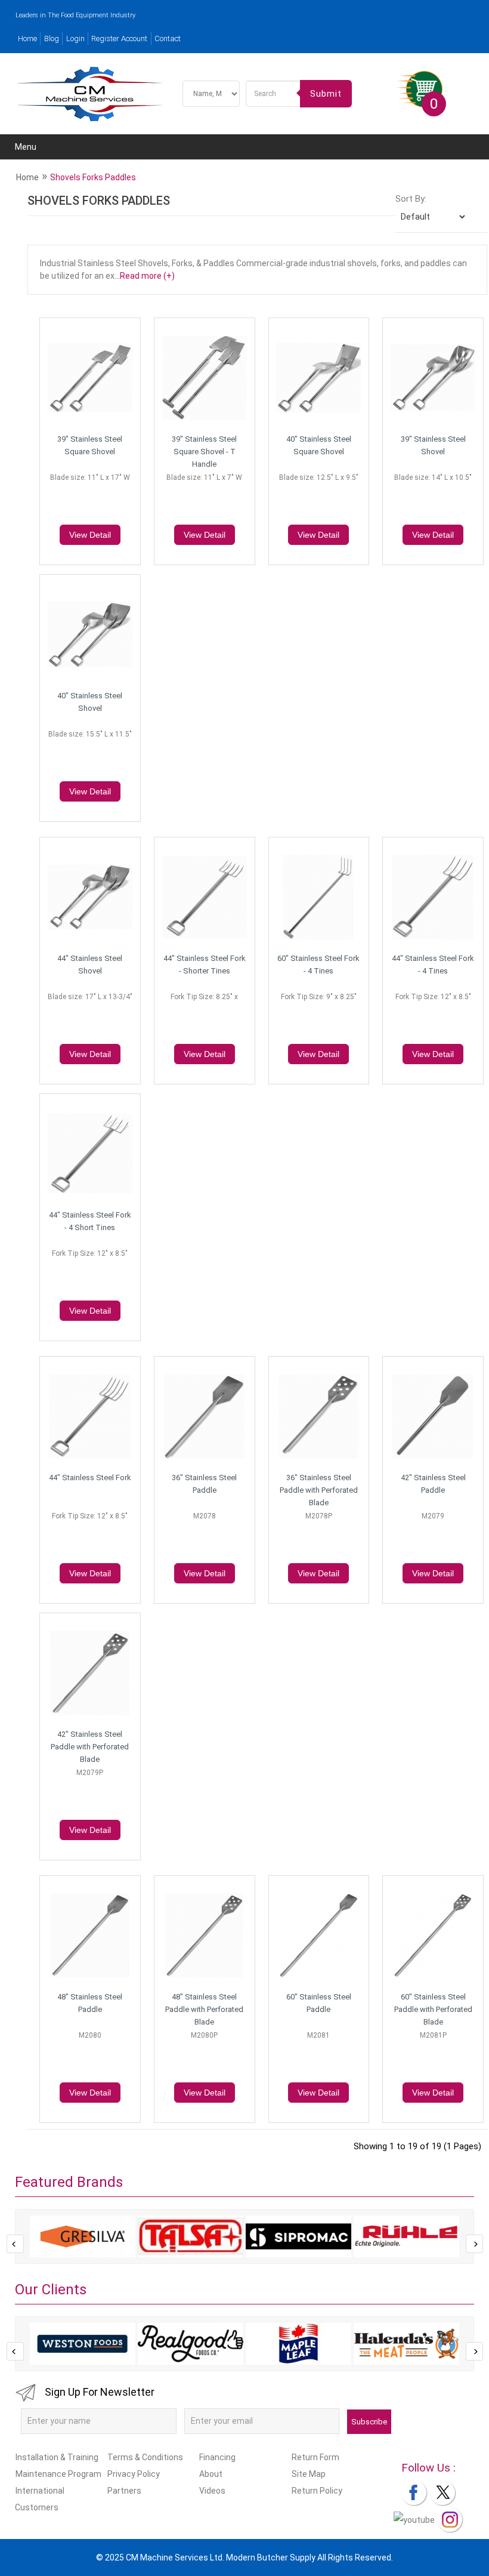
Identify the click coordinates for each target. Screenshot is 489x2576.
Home (27, 38)
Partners (124, 2491)
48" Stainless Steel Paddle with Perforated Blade (204, 2009)
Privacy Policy (134, 2474)
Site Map (309, 2474)
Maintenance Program (58, 2474)
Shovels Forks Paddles (93, 177)
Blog (52, 38)
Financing (217, 2457)
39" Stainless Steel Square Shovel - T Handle (204, 452)
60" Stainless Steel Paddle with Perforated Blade (433, 2009)
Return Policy (317, 2491)
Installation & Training (57, 2457)
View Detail (90, 535)
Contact (168, 38)
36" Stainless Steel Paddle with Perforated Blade (319, 1490)
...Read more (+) (145, 276)
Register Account (119, 38)
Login (75, 38)
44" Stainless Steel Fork (90, 1477)
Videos (212, 2491)
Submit (326, 94)
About (211, 2474)
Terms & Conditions (145, 2457)
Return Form (315, 2457)
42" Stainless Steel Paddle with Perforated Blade (90, 1747)
